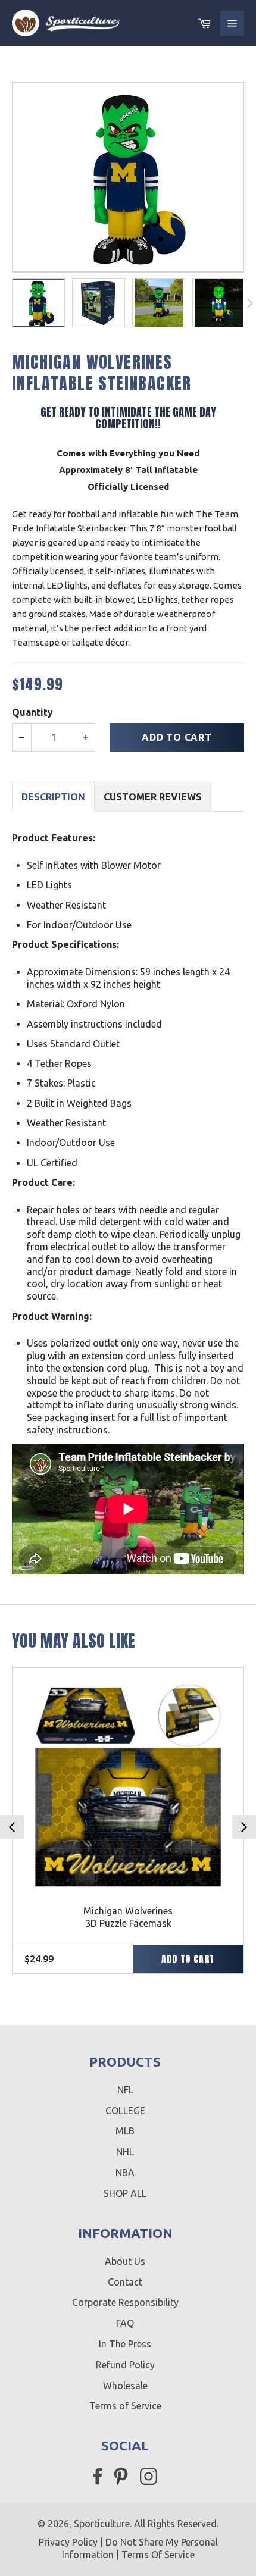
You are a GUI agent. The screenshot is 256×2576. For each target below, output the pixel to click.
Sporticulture (102, 2524)
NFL (125, 2090)
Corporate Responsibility (125, 2302)
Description (53, 797)
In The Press (125, 2344)
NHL (125, 2152)
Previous (12, 1827)
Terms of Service (125, 2406)
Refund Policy (125, 2365)
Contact (125, 2282)
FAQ (125, 2323)
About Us (125, 2261)
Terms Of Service (158, 2555)
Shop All (125, 2193)
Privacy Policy (68, 2542)
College (125, 2111)
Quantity (32, 712)
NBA (125, 2173)
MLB (125, 2131)
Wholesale (125, 2386)
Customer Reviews (153, 797)
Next (244, 1827)
